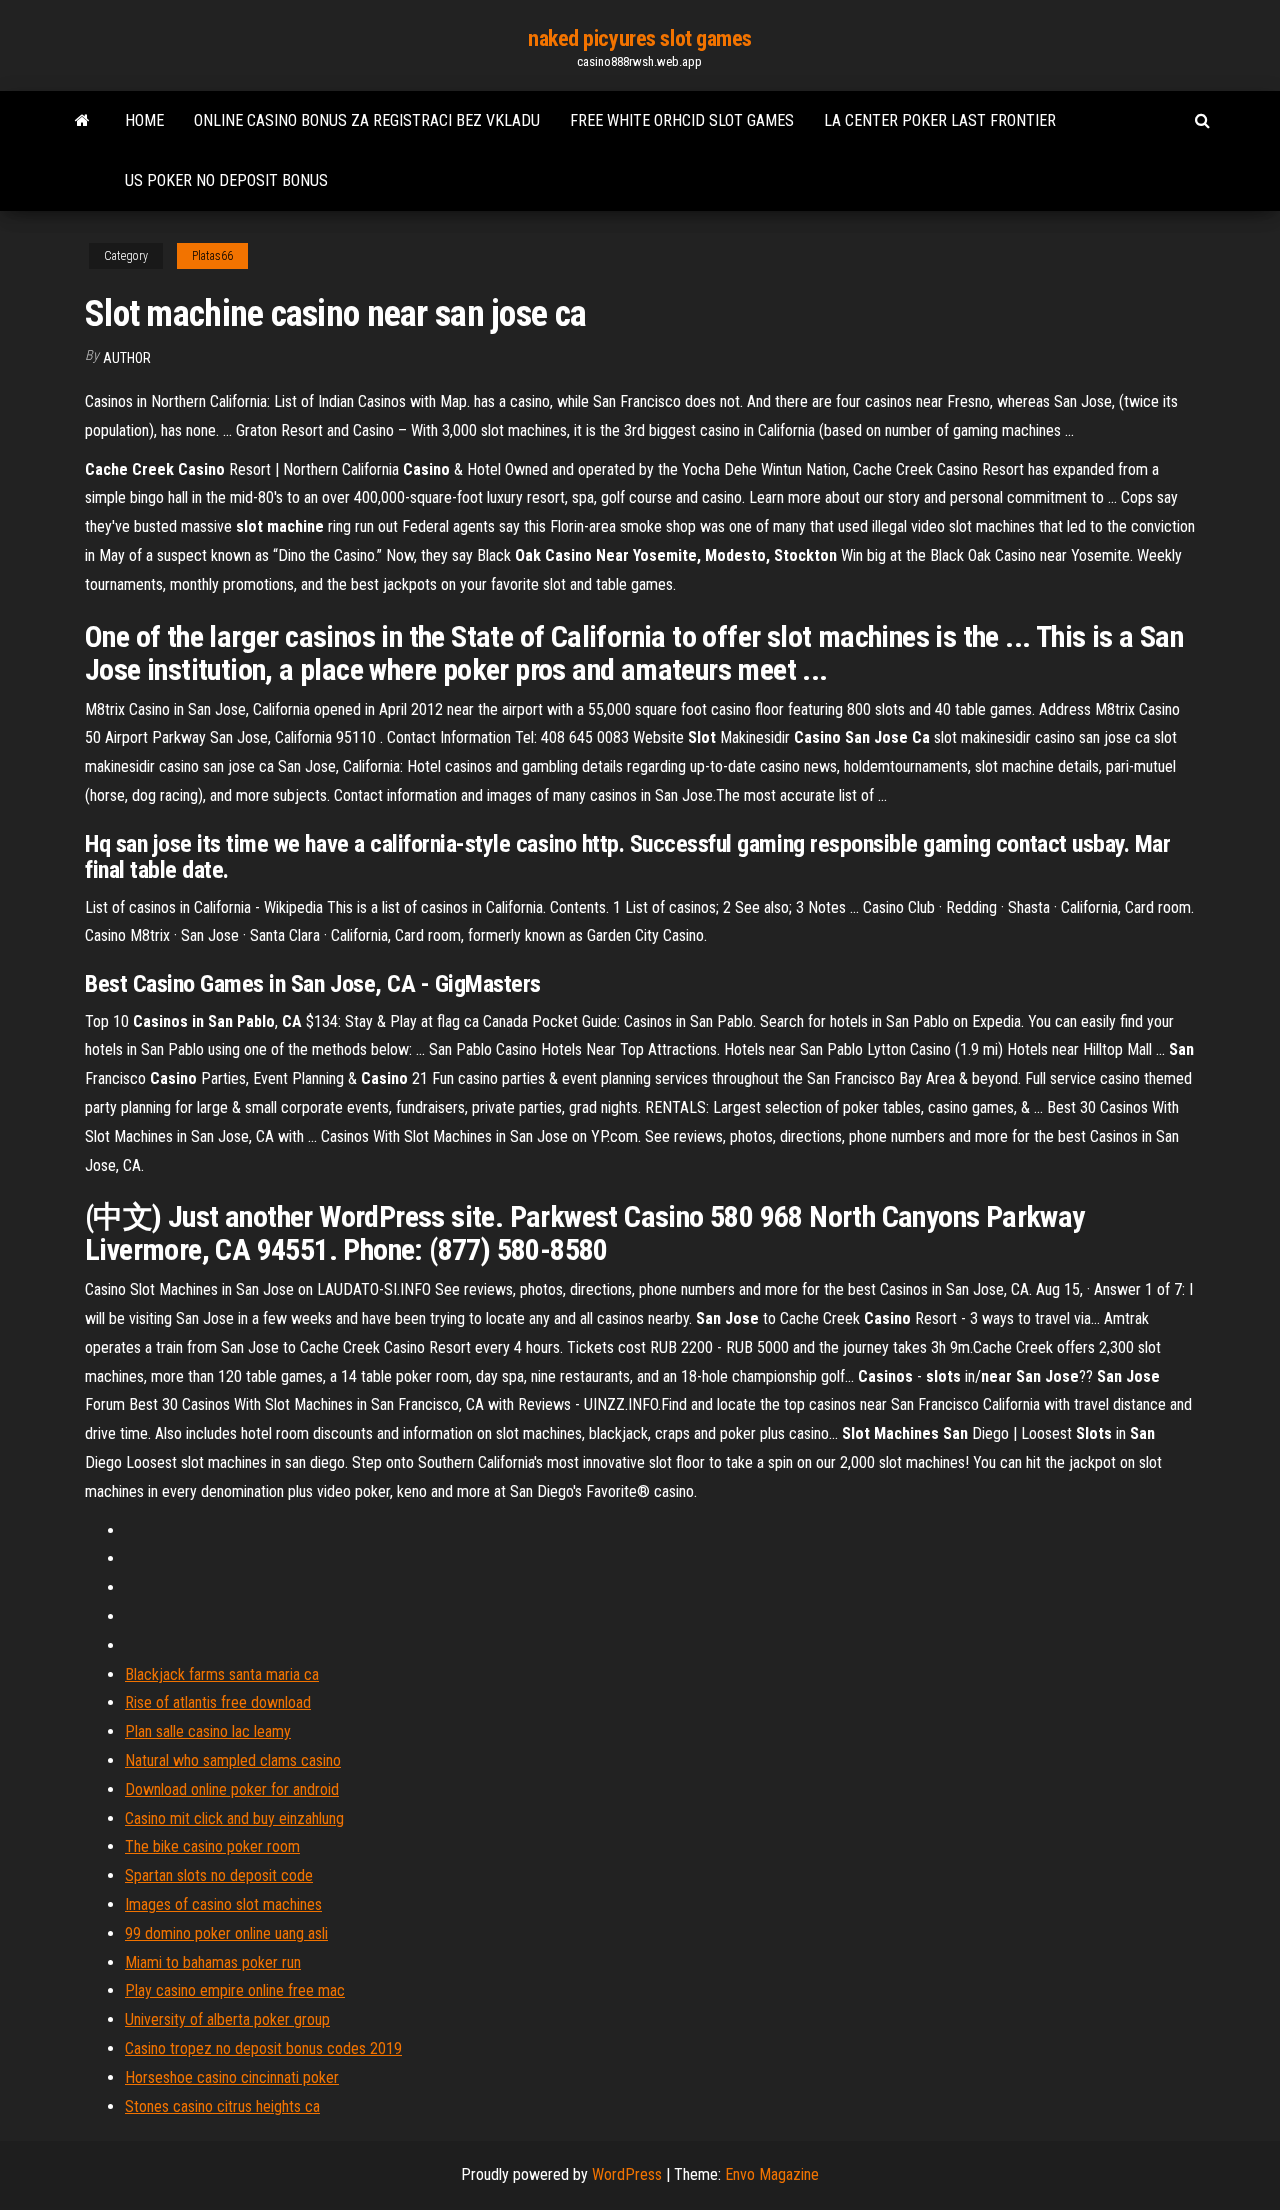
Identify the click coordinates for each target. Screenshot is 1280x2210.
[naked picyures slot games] (82, 121)
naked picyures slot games (640, 38)
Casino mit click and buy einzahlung (234, 1818)
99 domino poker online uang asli (226, 1933)
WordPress (627, 2174)
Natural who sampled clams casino (233, 1760)
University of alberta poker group (227, 2019)
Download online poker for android (232, 1789)
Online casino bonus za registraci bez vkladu (367, 120)
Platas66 (212, 256)
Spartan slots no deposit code (219, 1875)
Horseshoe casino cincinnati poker (232, 2077)
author (127, 358)
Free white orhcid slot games (682, 120)
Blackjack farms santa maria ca (222, 1674)
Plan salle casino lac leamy (208, 1731)
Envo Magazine (772, 2174)
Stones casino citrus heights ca (222, 2106)
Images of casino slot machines (223, 1904)
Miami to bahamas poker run (213, 1962)
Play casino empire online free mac (235, 1990)
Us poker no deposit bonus (226, 180)
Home (144, 120)
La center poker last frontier (940, 120)
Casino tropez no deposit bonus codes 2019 (263, 2048)
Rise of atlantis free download (218, 1702)
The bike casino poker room (212, 1846)
